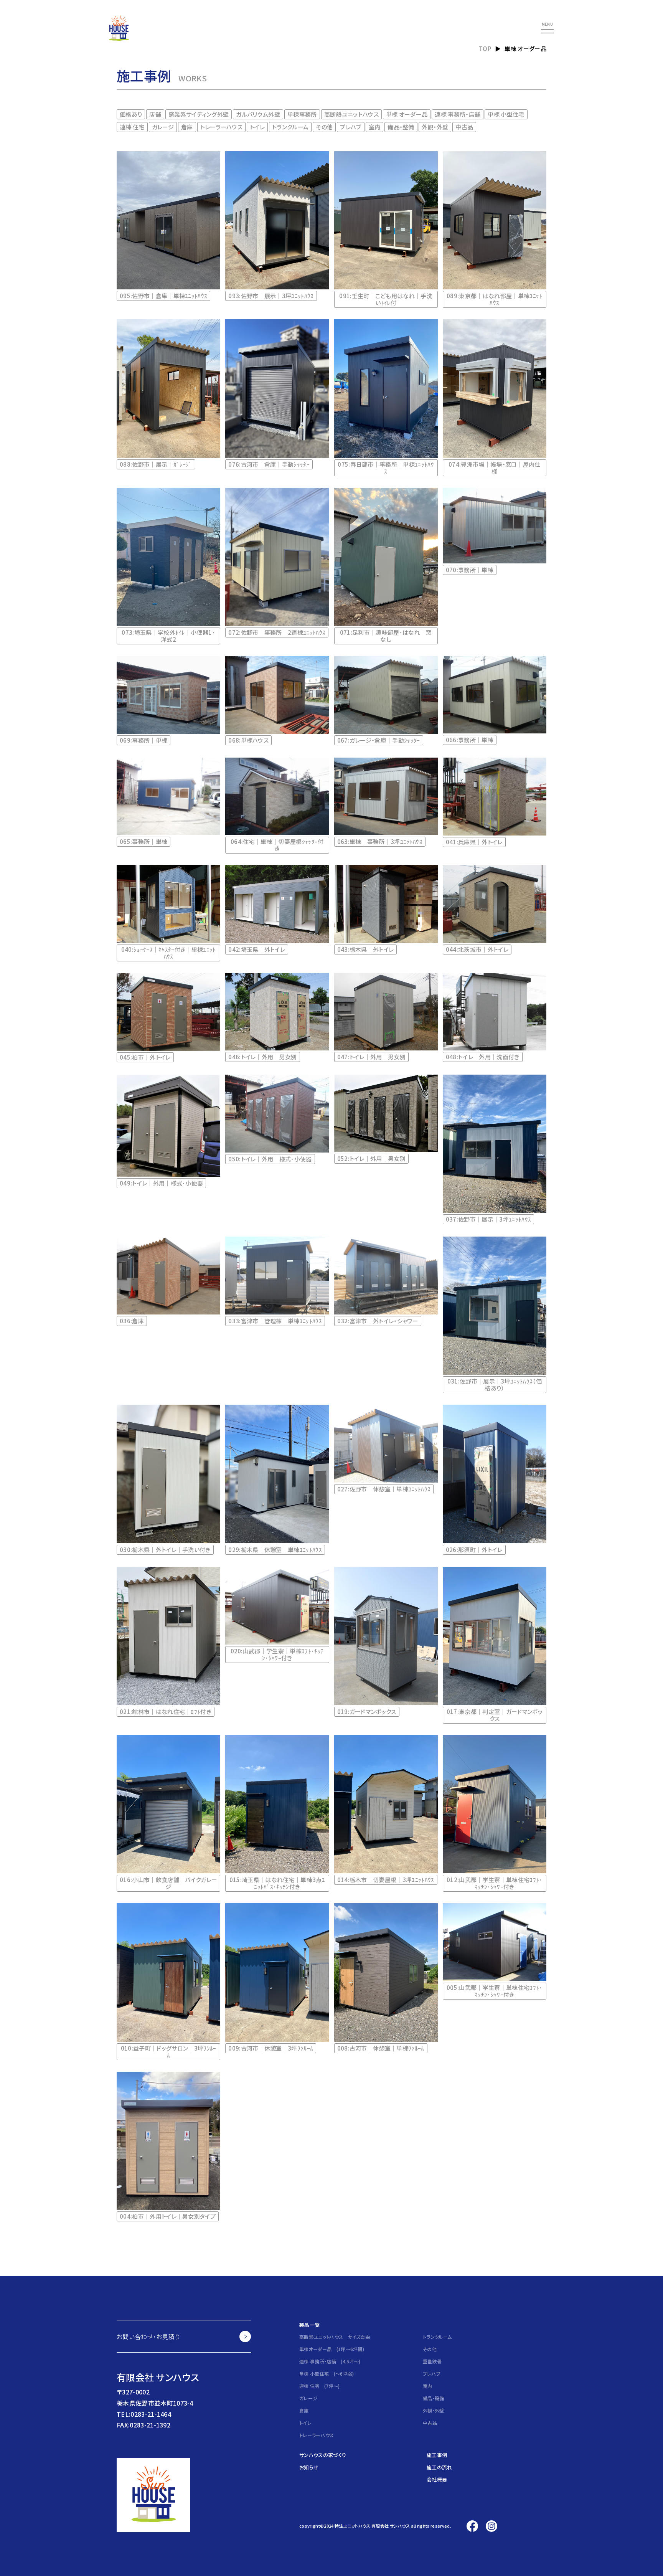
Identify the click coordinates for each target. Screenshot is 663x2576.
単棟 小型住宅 (506, 114)
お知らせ (309, 2467)
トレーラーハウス (222, 127)
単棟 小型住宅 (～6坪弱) (327, 2374)
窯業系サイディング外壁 (199, 114)
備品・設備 (434, 2398)
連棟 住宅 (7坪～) (320, 2386)
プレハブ (350, 127)
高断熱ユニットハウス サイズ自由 (335, 2337)
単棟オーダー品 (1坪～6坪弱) (332, 2349)
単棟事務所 (302, 114)
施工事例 (437, 2455)
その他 (324, 127)
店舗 (155, 114)
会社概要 (437, 2479)
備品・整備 (401, 127)
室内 (375, 127)
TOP (485, 49)
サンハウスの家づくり (323, 2455)
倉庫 (187, 127)
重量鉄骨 (432, 2361)
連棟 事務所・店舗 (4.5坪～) (330, 2361)
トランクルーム (290, 127)
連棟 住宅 (132, 127)
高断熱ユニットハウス (351, 114)
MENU (547, 25)
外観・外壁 (435, 127)
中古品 (464, 127)
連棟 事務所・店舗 (458, 114)
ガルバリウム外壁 (258, 114)
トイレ (257, 127)
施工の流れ (440, 2467)
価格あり (131, 114)
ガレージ (163, 127)
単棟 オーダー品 (407, 114)
